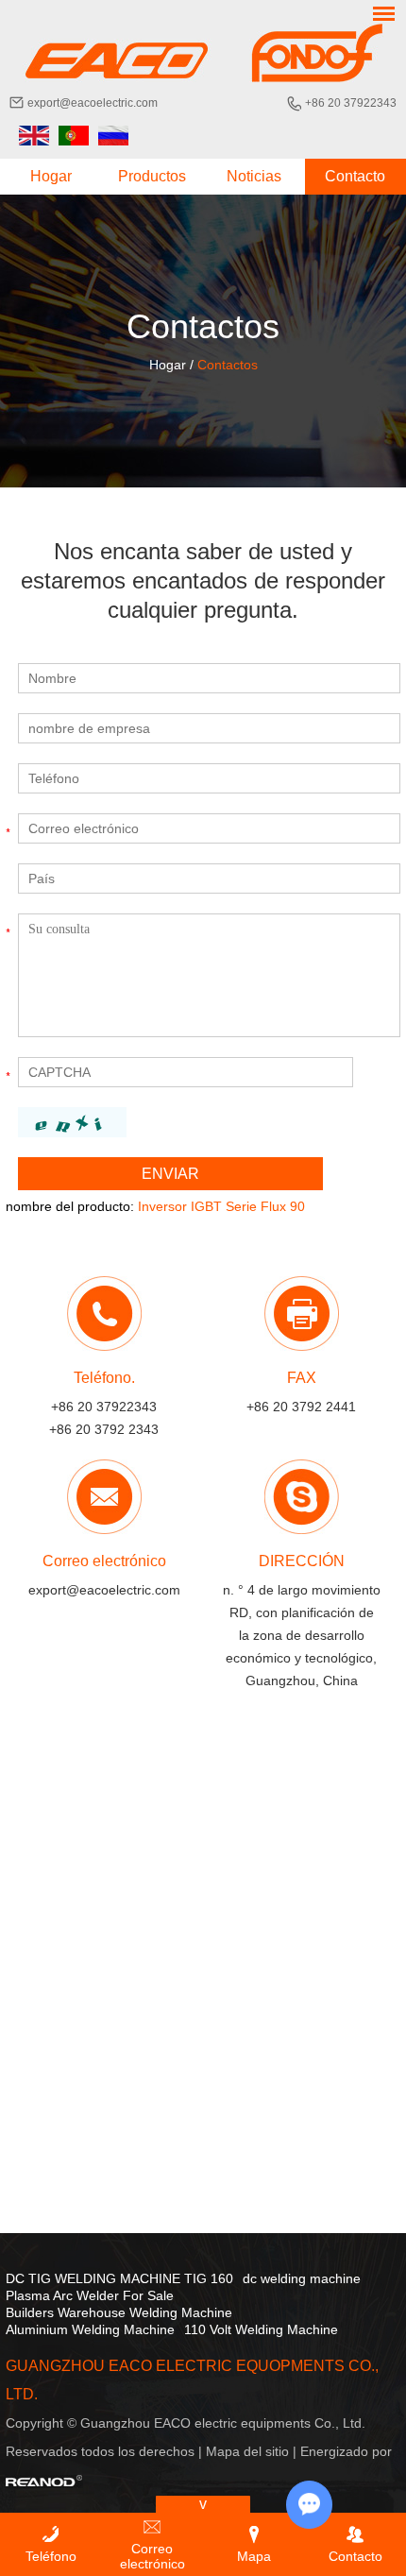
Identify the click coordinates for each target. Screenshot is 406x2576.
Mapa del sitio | (253, 2451)
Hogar (51, 176)
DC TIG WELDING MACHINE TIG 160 (119, 2278)
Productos (152, 176)
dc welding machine (302, 2278)
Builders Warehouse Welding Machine (119, 2312)
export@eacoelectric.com (93, 103)
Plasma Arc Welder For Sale (90, 2295)
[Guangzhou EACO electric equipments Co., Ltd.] (203, 53)
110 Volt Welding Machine (261, 2329)
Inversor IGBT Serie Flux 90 (221, 1206)
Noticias (254, 176)
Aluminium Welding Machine (90, 2329)
